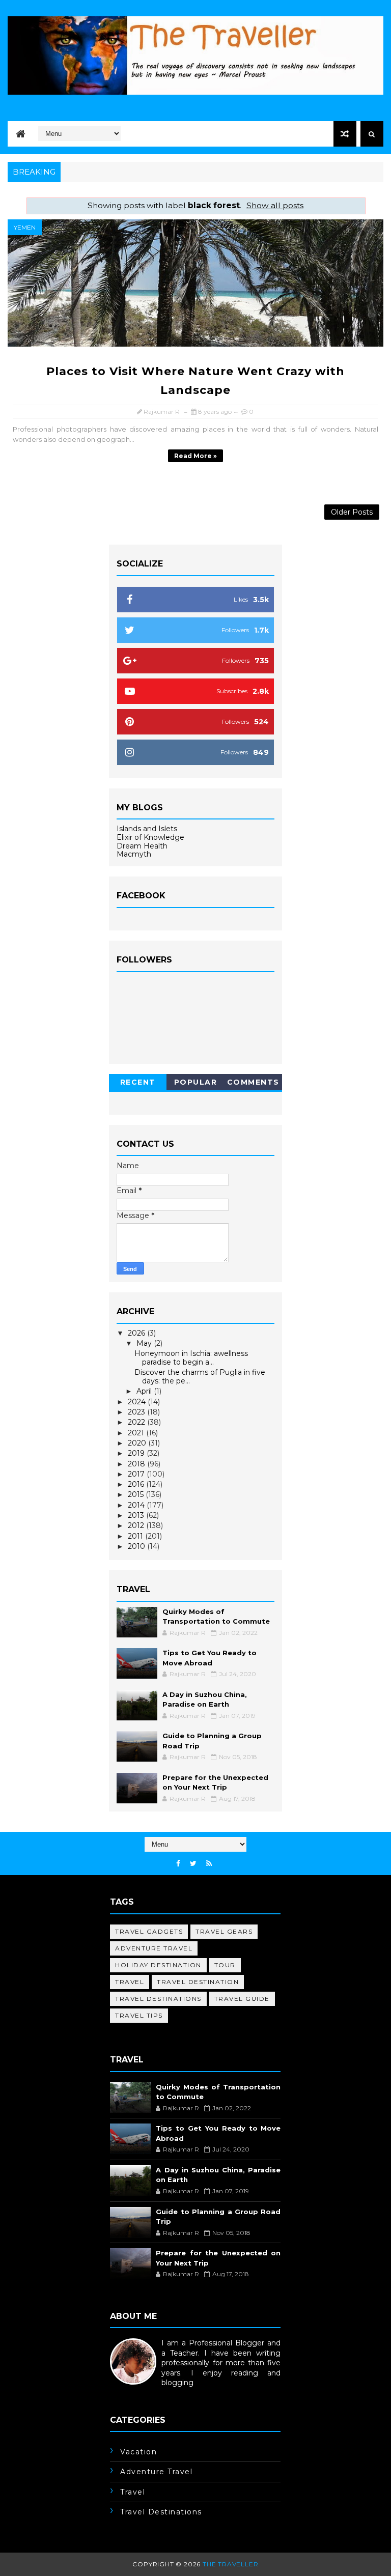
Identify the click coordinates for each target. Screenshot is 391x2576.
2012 (137, 1525)
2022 (137, 1422)
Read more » (195, 456)
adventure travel (154, 1948)
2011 (136, 1536)
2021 (137, 1433)
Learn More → (135, 2393)
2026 (137, 1333)
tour (225, 1965)
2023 (137, 1412)
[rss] (209, 1864)
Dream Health (142, 846)
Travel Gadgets (149, 1931)
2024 (138, 1402)
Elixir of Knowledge (150, 837)
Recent (138, 1082)
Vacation (138, 2452)
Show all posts (275, 205)
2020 (138, 1443)
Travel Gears (224, 1931)
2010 (137, 1546)
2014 (137, 1505)
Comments (253, 1082)
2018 (137, 1464)
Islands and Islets (147, 829)
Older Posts (352, 512)
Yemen (25, 227)
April (145, 1391)
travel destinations (158, 1999)
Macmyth (134, 854)
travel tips (139, 2015)
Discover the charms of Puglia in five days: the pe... (200, 1377)
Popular (196, 1082)
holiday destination (158, 1965)
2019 (137, 1453)
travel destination (198, 1982)
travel (130, 1982)
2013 (137, 1515)
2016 (137, 1484)
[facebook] (178, 1864)
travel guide (242, 1999)
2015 (137, 1494)
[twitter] (193, 1864)
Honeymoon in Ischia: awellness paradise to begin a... (191, 1358)
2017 (137, 1474)
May (145, 1343)
